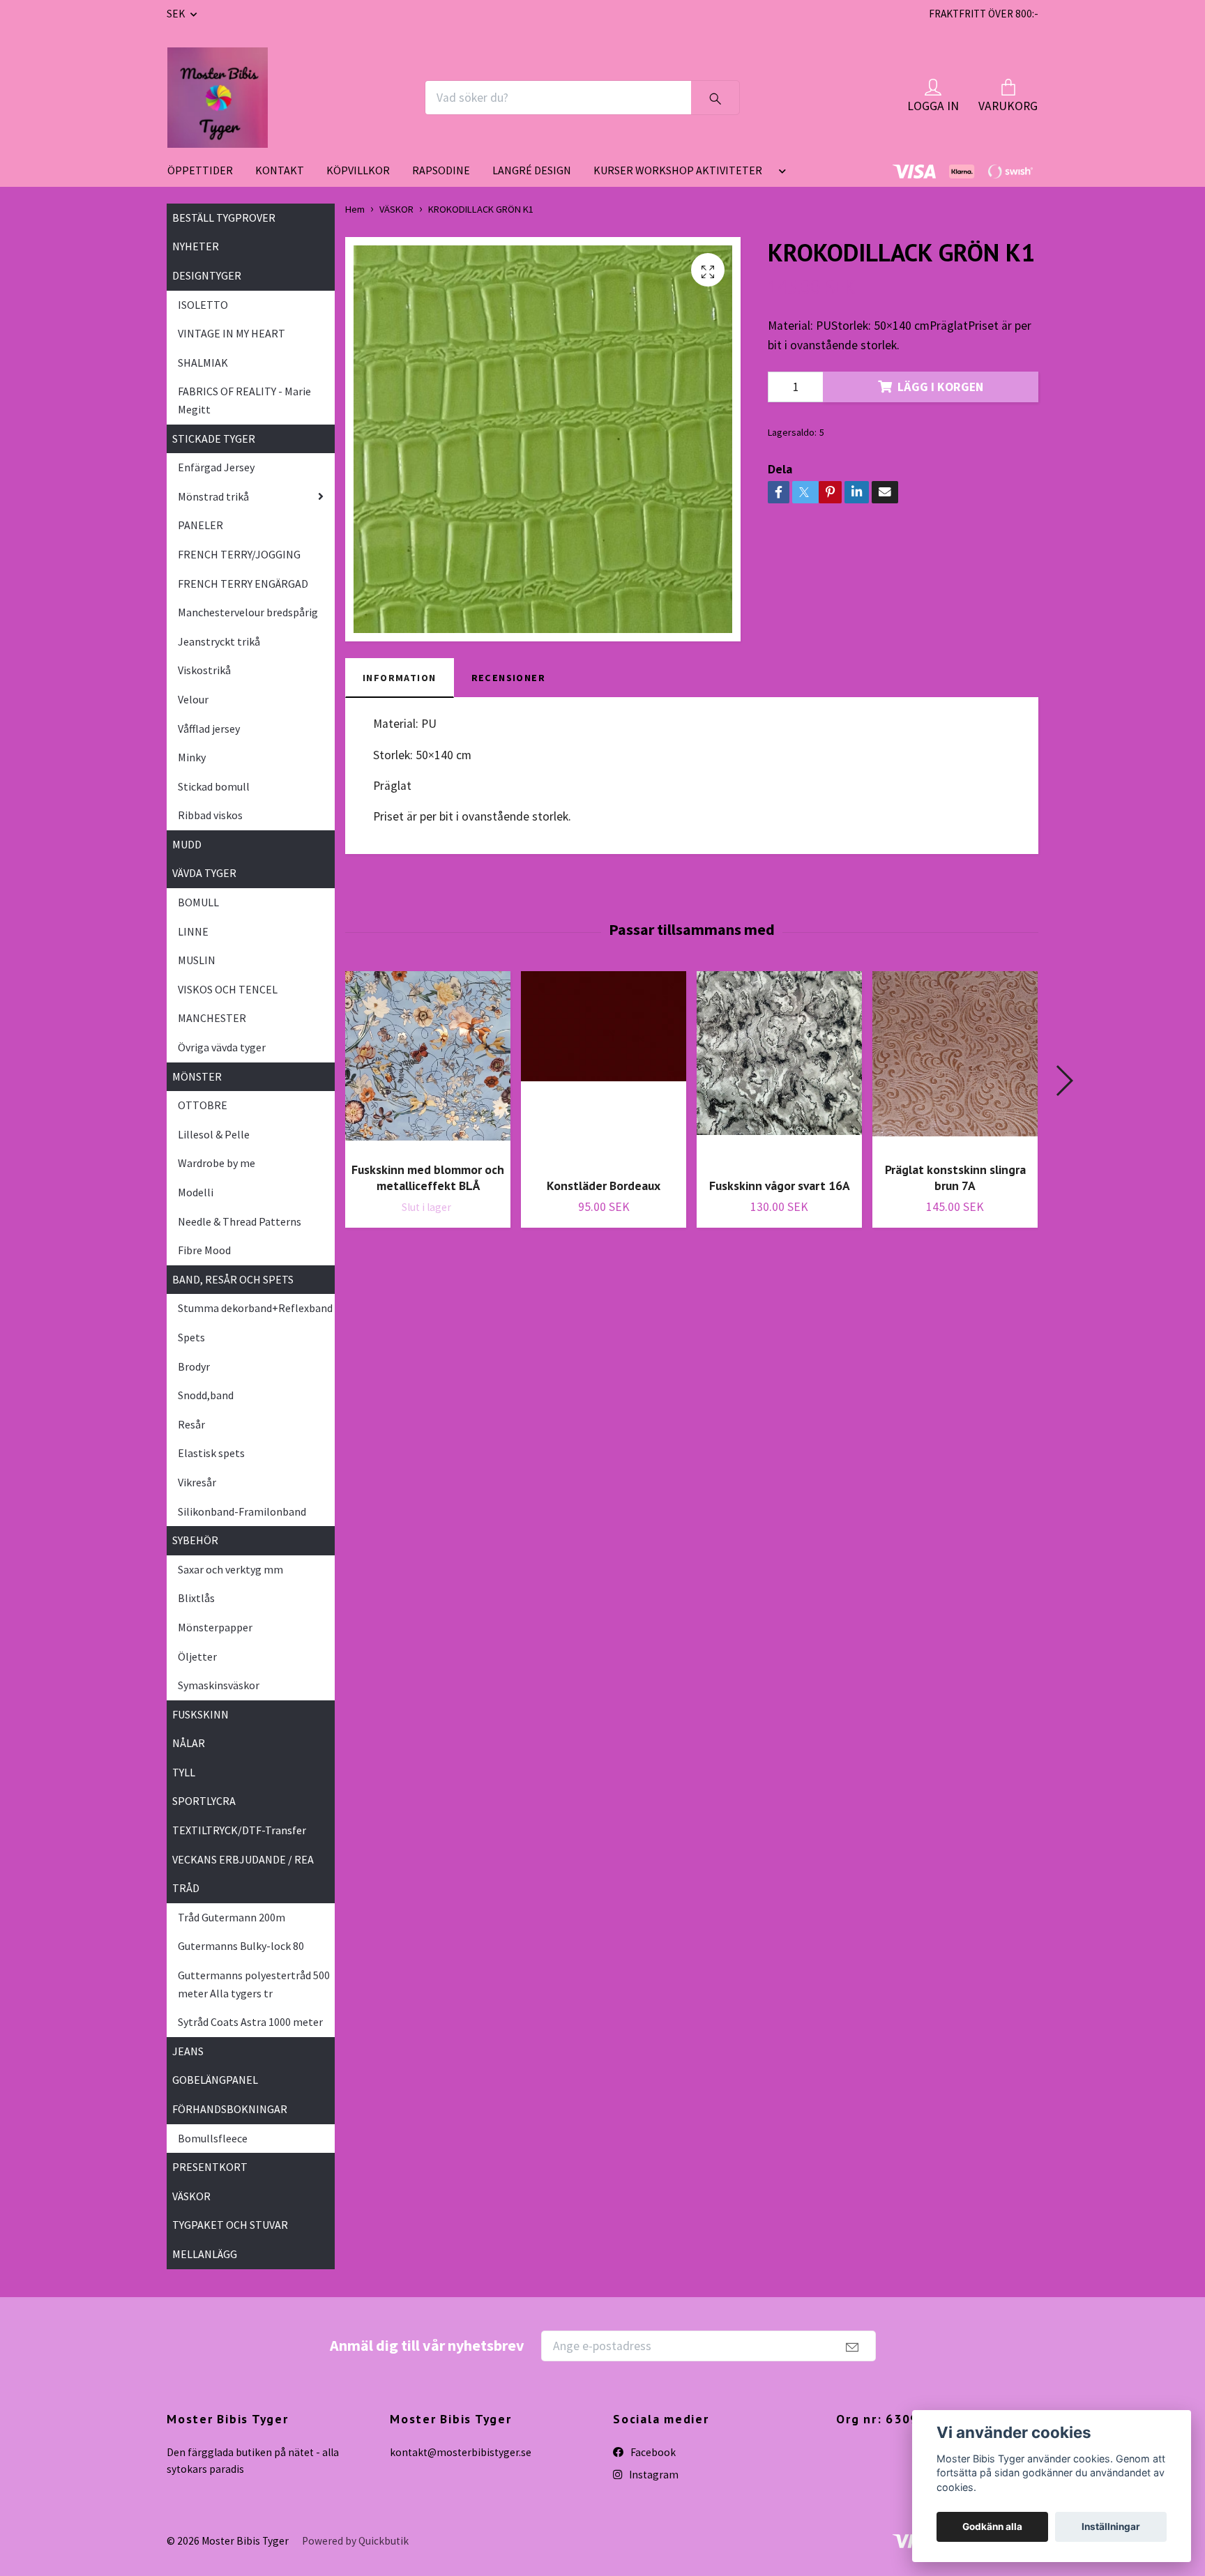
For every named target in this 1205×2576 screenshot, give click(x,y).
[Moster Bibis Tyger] (218, 98)
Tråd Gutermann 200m (232, 1917)
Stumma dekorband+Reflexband (255, 1308)
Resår (191, 1424)
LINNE (193, 931)
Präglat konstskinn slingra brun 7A (955, 1178)
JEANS (188, 2051)
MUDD (187, 844)
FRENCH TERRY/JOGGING (239, 554)
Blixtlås (196, 1598)
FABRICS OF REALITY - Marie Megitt (244, 400)
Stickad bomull (214, 786)
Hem (355, 209)
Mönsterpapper (215, 1627)
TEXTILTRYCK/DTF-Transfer (239, 1830)
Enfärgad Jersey (216, 467)
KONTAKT (280, 170)
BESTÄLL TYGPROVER (224, 218)
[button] (780, 176)
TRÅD (186, 1888)
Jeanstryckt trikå (219, 641)
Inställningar (1111, 2527)
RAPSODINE (441, 170)
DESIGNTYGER (207, 275)
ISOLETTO (203, 305)
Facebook (652, 2452)
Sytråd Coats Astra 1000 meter (250, 2022)
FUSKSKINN (200, 1714)
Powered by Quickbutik (355, 2541)
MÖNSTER (197, 1076)
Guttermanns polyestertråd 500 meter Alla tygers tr (254, 1984)
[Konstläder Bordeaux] (604, 1069)
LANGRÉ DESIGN (532, 170)
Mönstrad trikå (213, 496)
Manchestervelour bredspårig (248, 612)
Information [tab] (400, 678)
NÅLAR (189, 1743)
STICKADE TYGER (214, 439)
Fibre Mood (204, 1250)
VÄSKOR (191, 2196)
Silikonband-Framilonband (242, 1511)
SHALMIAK (203, 363)
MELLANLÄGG (205, 2254)
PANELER (200, 525)
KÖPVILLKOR (358, 170)
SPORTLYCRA (204, 1801)
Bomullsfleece (213, 2138)
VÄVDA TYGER (204, 873)
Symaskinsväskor (219, 1685)
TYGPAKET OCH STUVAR (230, 2225)
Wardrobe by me (217, 1163)
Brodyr (194, 1366)
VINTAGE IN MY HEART (232, 333)
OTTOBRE (203, 1105)
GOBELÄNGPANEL (215, 2080)
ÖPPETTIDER (200, 170)
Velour (193, 699)
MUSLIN (197, 960)
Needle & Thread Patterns (240, 1221)
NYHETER (196, 246)
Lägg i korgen (940, 387)
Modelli (196, 1192)
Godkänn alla (992, 2527)
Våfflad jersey (209, 729)
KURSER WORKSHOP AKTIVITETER (678, 170)
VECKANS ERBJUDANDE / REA (243, 1859)
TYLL (184, 1772)
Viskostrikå (204, 670)
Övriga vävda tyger (222, 1047)
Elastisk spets (211, 1453)
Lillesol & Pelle (214, 1134)
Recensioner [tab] (509, 678)
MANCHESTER (212, 1018)
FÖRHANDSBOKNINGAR (230, 2109)
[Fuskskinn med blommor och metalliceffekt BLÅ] (428, 1061)
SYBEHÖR (195, 1540)
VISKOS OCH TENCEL (228, 989)
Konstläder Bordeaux (604, 1186)
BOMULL (198, 902)
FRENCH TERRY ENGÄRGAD (243, 584)
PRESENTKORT (210, 2167)
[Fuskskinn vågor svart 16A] (779, 1069)
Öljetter (197, 1656)
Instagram (653, 2475)
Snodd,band (206, 1395)
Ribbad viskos (210, 815)
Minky (192, 757)
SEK (177, 14)
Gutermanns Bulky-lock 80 (241, 1946)
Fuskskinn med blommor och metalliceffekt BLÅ (428, 1178)
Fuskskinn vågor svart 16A (780, 1186)
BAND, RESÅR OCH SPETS (233, 1279)
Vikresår (197, 1482)
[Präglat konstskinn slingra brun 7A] (955, 1061)
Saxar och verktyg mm (230, 1569)
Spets (191, 1337)
